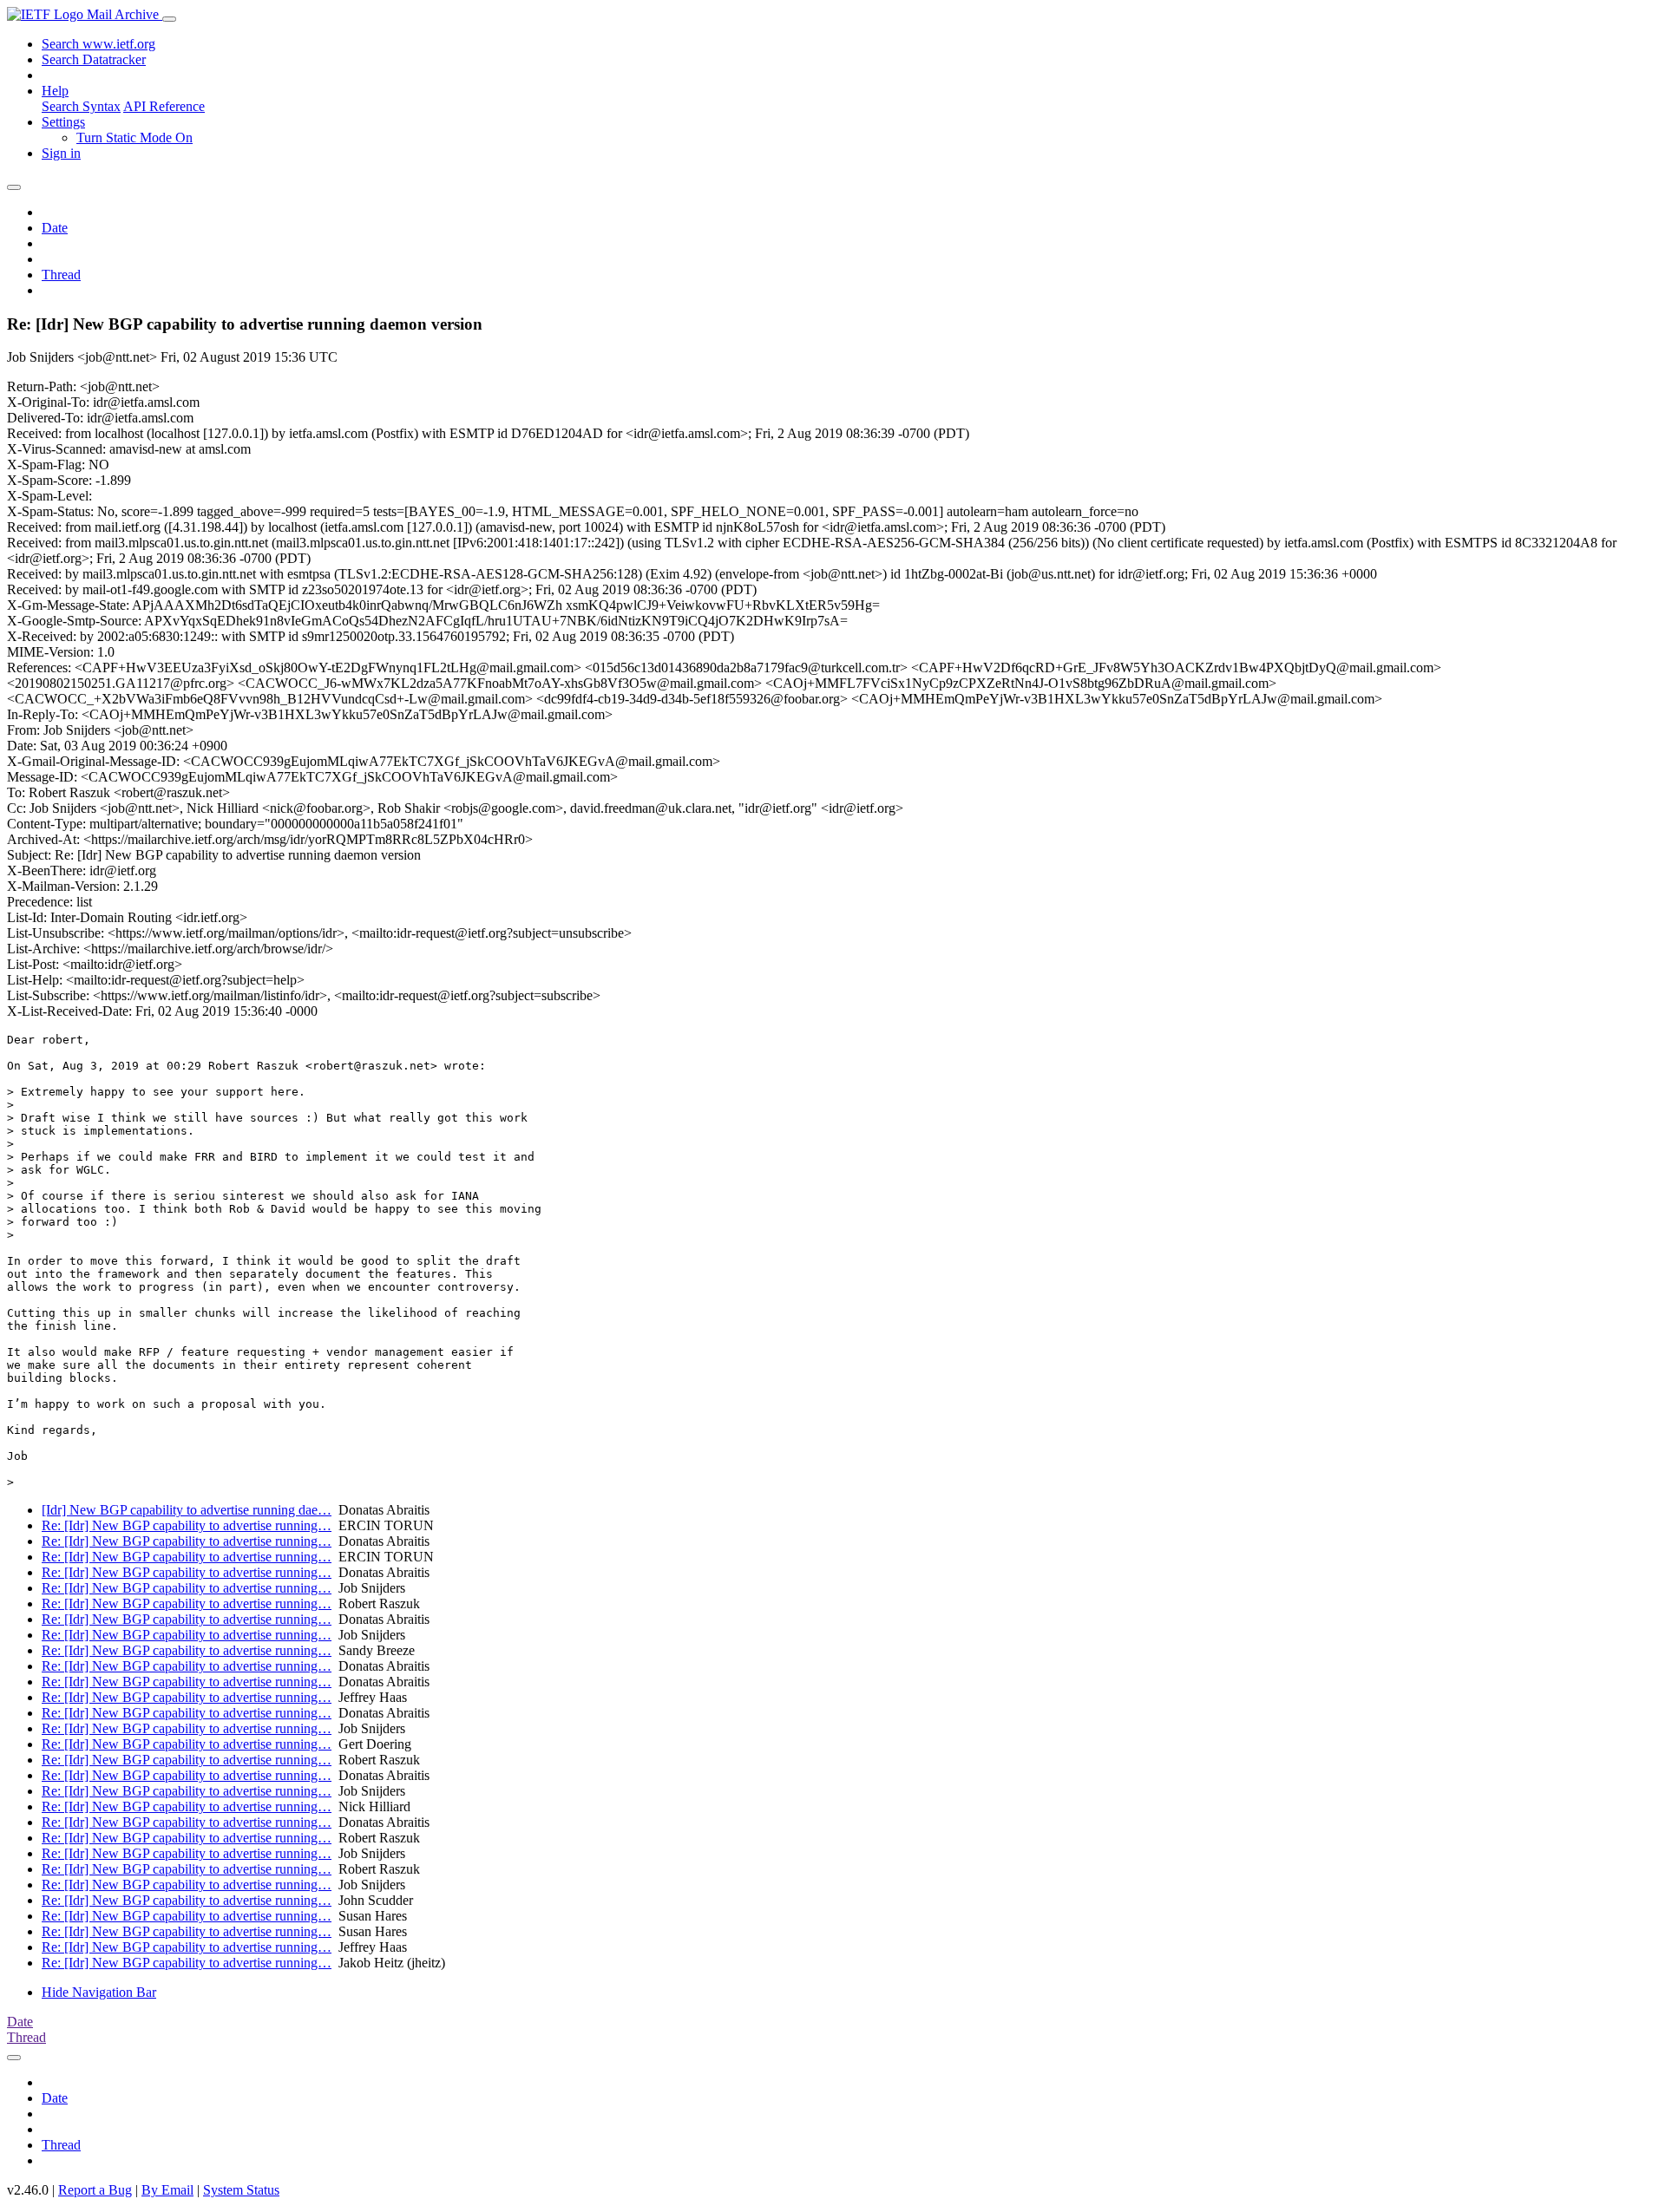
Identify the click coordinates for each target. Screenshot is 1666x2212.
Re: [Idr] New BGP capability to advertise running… (187, 1525)
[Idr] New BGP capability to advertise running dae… (187, 1510)
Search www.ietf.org (98, 44)
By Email (167, 2190)
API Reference (164, 106)
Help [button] (55, 91)
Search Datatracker (94, 59)
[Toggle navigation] (169, 19)
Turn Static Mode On (134, 137)
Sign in (61, 153)
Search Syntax (81, 106)
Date (55, 228)
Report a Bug (95, 2190)
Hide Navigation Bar (99, 1992)
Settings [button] (63, 122)
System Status (241, 2190)
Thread (61, 275)
